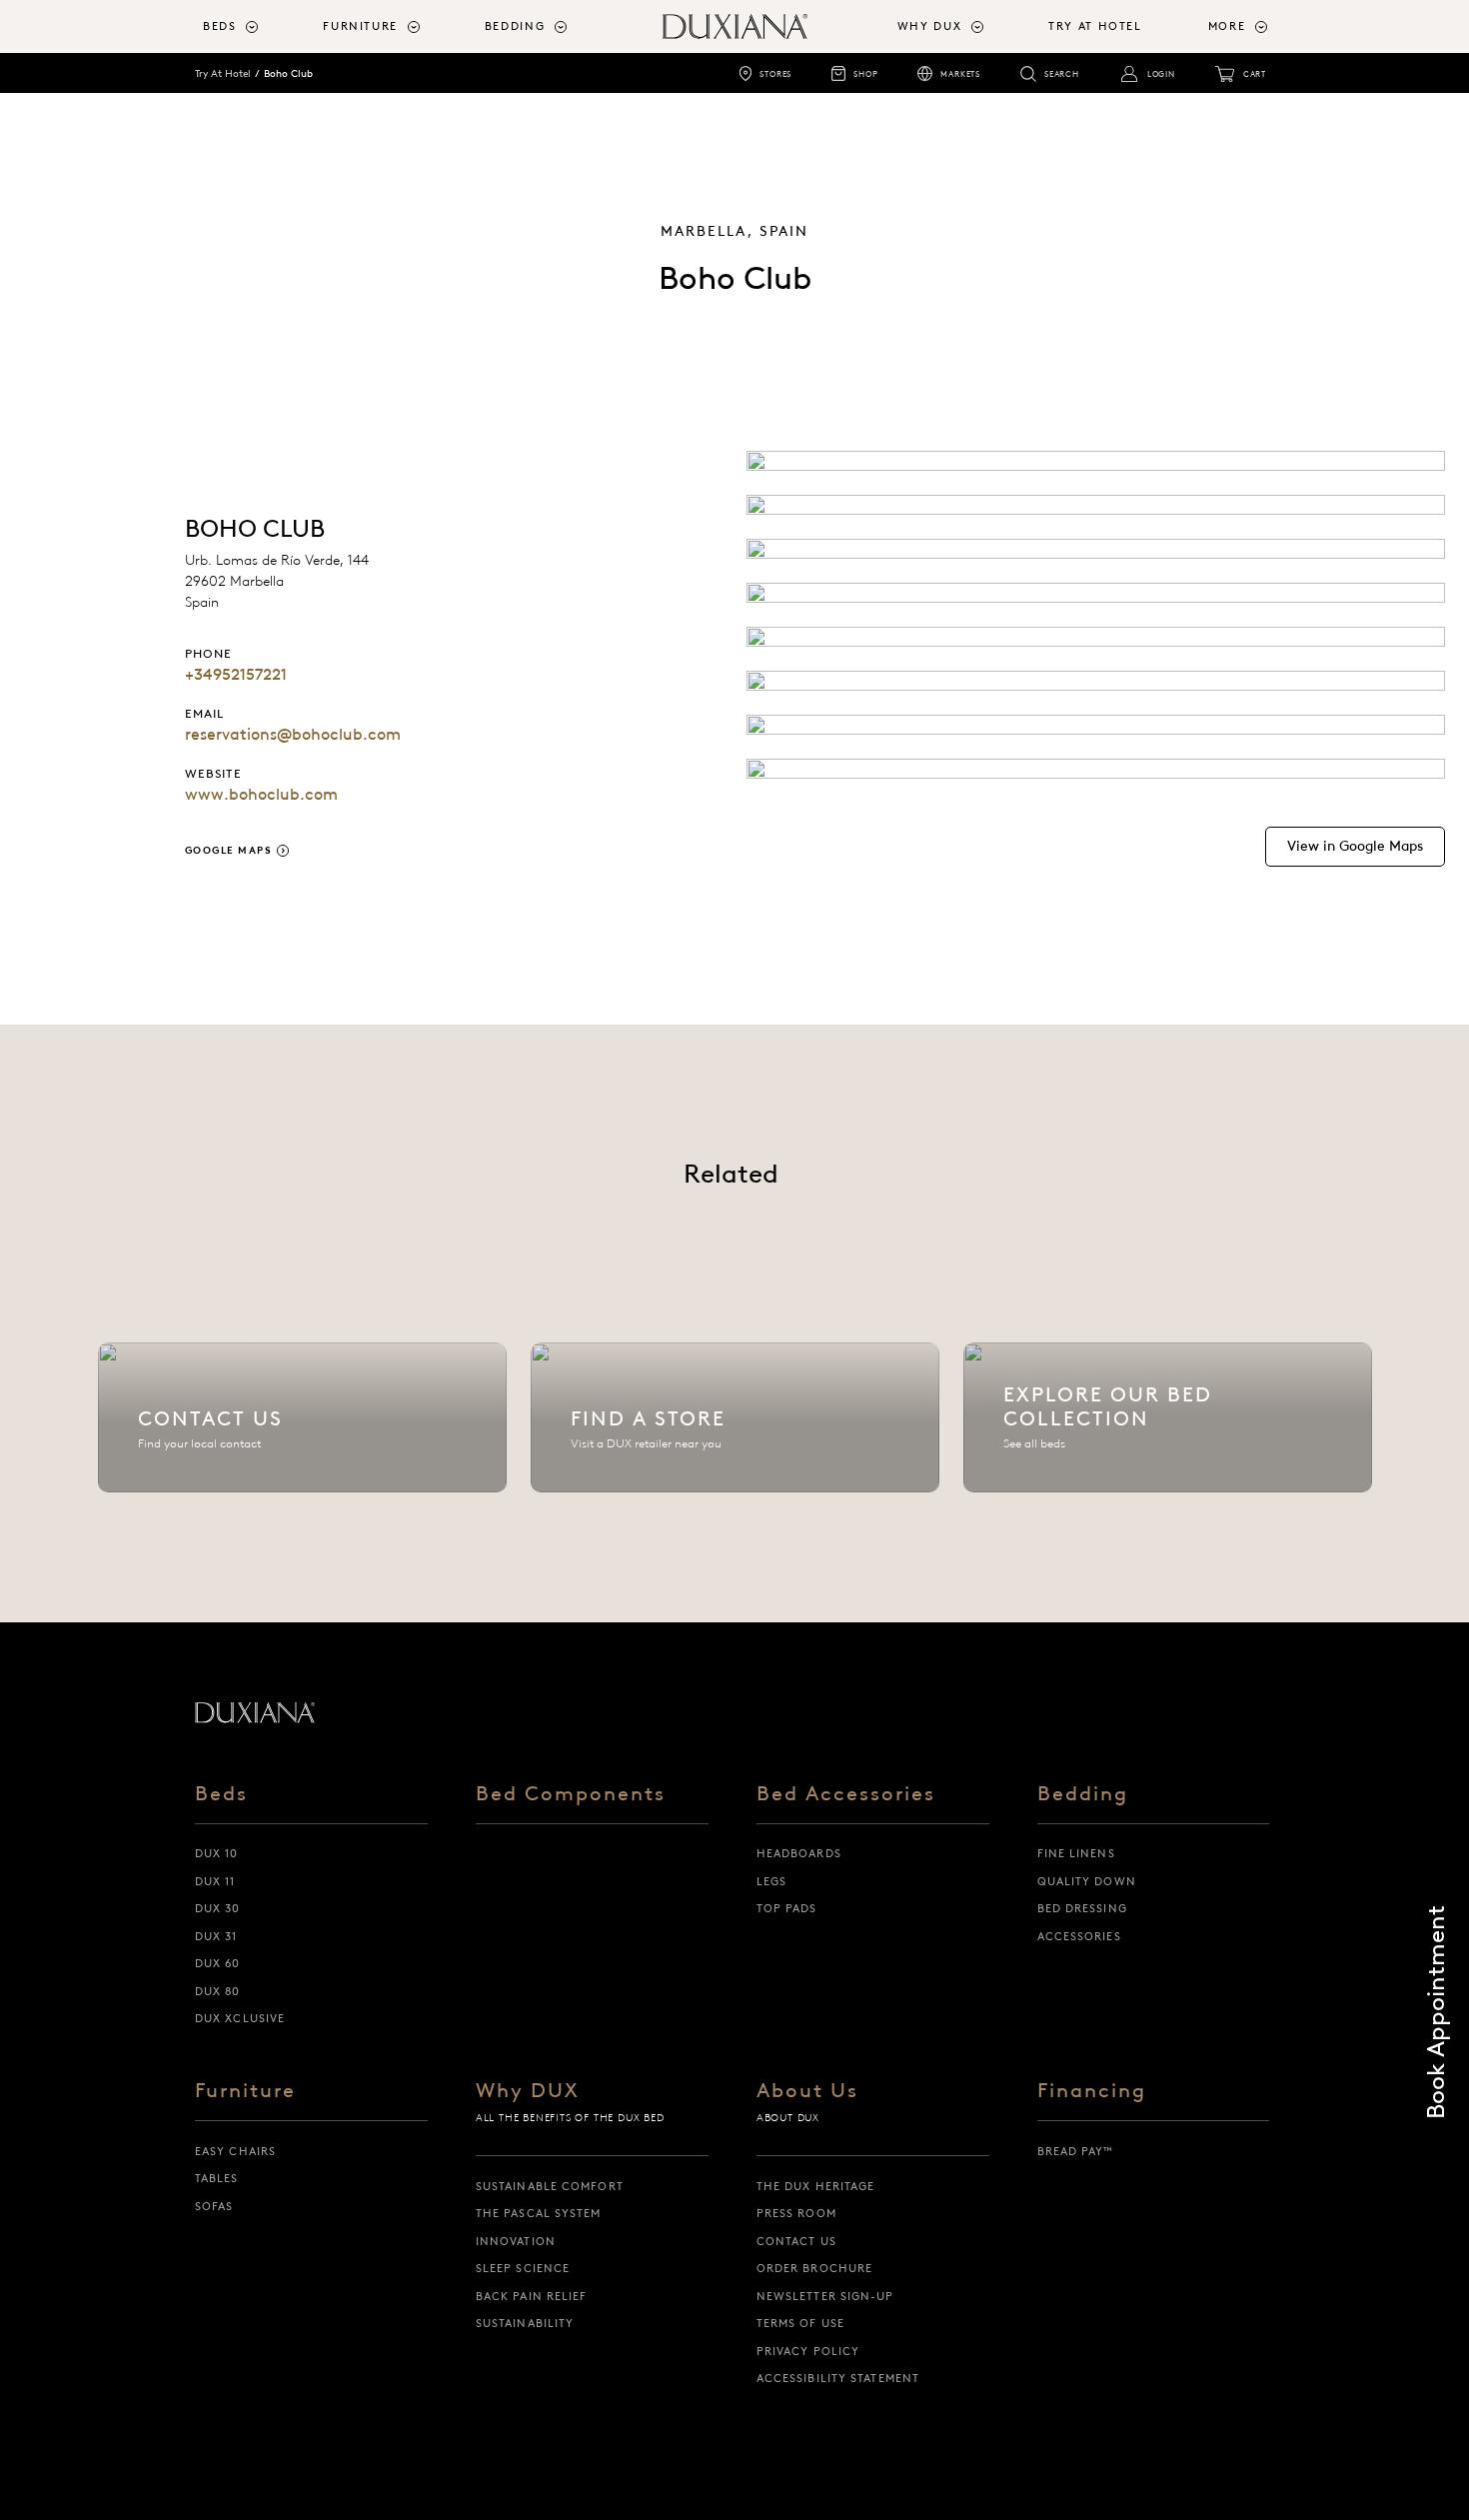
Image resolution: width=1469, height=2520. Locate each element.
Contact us (796, 2241)
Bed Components (571, 1794)
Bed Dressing (1082, 1908)
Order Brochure (814, 2268)
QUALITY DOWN (1087, 1881)
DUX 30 (218, 1908)
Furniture (245, 2091)
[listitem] (302, 1418)
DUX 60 (218, 1963)
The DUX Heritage (816, 2186)
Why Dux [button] (930, 26)
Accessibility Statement (838, 2378)
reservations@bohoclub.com (293, 734)
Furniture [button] (360, 26)
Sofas (214, 2206)
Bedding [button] (515, 26)
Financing (1092, 2091)
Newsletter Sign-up (825, 2296)
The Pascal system (539, 2213)
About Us (807, 2091)
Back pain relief (532, 2296)
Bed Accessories (846, 1794)
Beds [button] (220, 26)
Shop (865, 74)
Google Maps (229, 850)
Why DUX (528, 2091)
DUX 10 (217, 1853)
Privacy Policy (808, 2351)
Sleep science (523, 2268)
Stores (775, 74)
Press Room (796, 2213)
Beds (221, 1794)
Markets (960, 74)
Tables (217, 2178)
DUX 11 (215, 1881)
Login (1161, 74)
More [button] (1227, 26)
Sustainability (525, 2323)
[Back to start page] (255, 1712)
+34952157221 (236, 674)
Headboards (799, 1853)
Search (1062, 74)
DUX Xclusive (240, 2018)
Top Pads (787, 1908)
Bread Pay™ (1076, 2151)
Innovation (516, 2241)
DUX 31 (216, 1936)
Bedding (1083, 1794)
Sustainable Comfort (550, 2186)
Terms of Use (800, 2323)
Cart (1255, 74)
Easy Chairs (235, 2151)
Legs (771, 1881)
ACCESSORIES (1079, 1936)
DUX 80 (218, 1991)
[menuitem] (255, 26)
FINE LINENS (1076, 1853)
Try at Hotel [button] (1095, 26)
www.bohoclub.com (261, 794)
